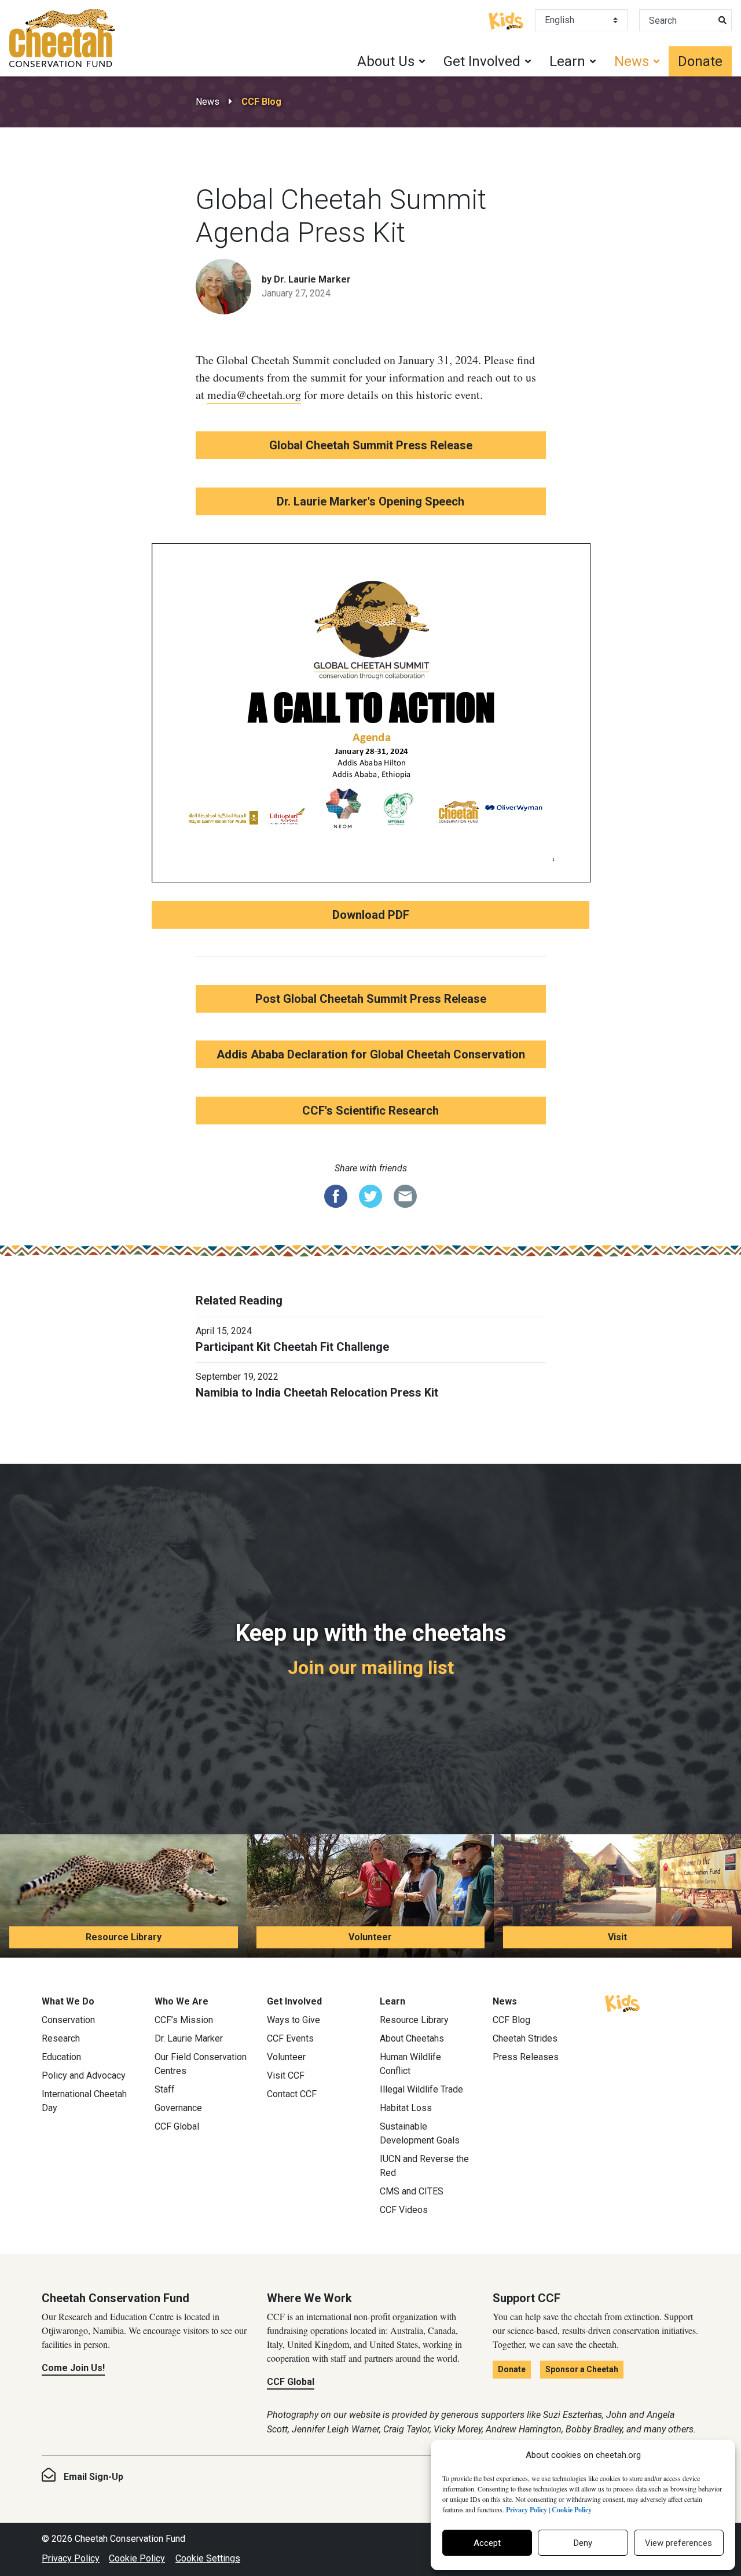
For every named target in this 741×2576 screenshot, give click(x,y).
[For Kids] (506, 20)
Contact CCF (292, 2094)
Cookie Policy (137, 2558)
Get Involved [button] (482, 61)
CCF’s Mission (184, 2020)
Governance (178, 2108)
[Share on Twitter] (370, 1195)
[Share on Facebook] (336, 1195)
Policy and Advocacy (84, 2075)
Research (61, 2038)
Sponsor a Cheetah (582, 2369)
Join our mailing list (371, 1668)
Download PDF (371, 915)
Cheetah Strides (525, 2038)
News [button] (632, 61)
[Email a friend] (405, 1195)
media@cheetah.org (254, 395)
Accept (487, 2543)
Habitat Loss (406, 2108)
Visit (617, 1937)
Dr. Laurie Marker (189, 2038)
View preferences (678, 2543)
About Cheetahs (412, 2038)
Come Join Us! (73, 2368)
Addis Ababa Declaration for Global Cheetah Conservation (371, 1054)
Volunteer (370, 1937)
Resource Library (124, 1937)
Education (61, 2057)
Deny (583, 2543)
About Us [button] (386, 61)
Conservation (68, 2020)
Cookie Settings (208, 2558)
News (208, 102)
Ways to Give (294, 2020)
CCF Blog (261, 102)
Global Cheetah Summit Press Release (371, 445)
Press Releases (526, 2057)
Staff (165, 2089)
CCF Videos (404, 2210)
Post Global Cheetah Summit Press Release (371, 999)
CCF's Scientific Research (370, 1111)
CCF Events (290, 2038)
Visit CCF (286, 2075)
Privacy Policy (71, 2558)
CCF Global (177, 2126)
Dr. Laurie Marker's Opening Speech (370, 501)
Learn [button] (567, 61)
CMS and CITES (412, 2191)
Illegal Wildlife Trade (421, 2089)
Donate (700, 61)
